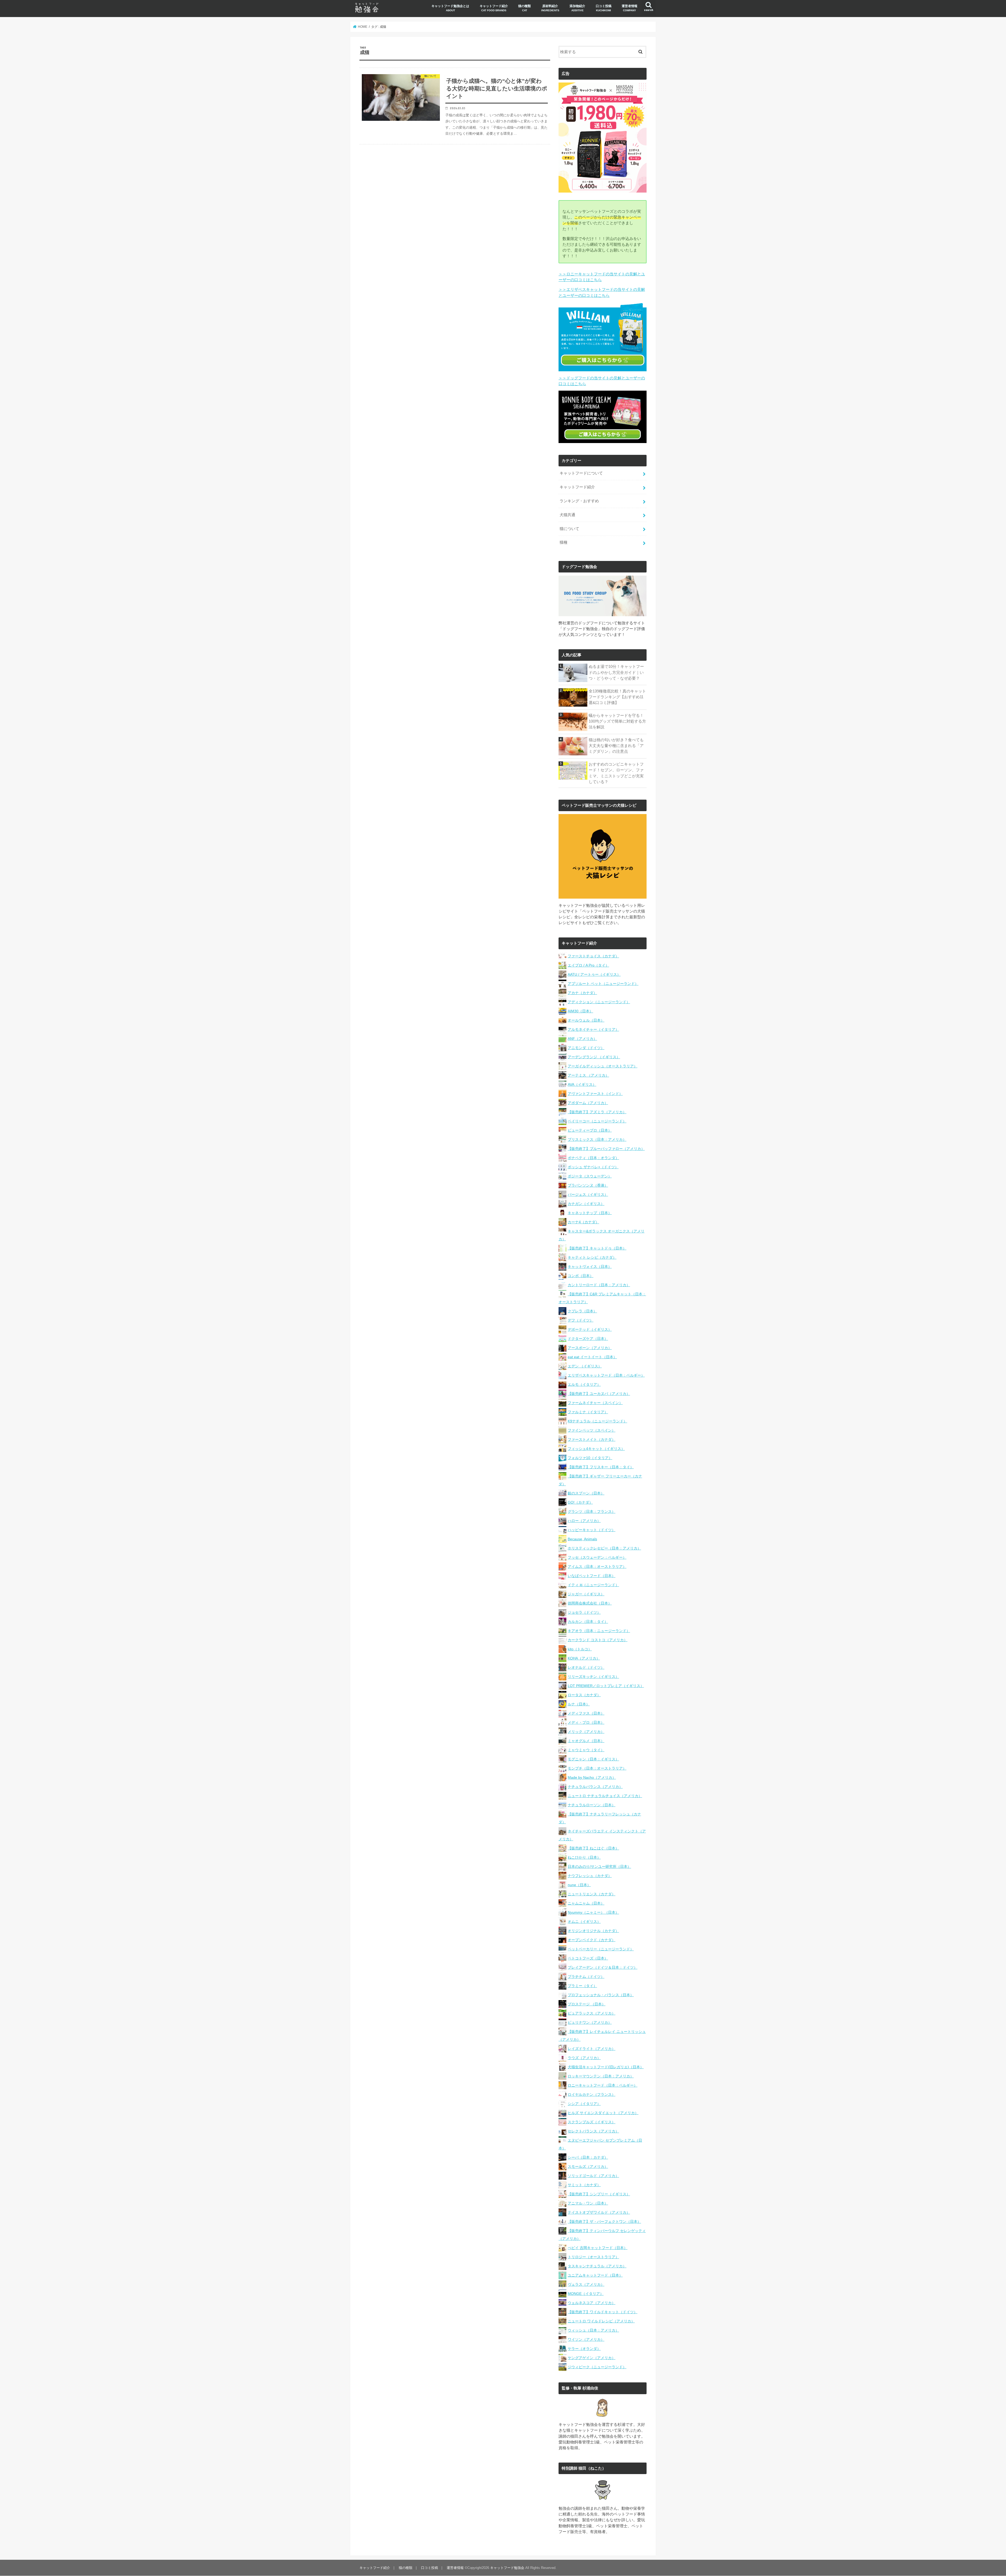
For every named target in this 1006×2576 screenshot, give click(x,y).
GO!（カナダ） (580, 1502)
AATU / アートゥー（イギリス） (594, 974)
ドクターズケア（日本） (588, 1339)
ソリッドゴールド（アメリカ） (593, 2176)
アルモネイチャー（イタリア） (593, 1029)
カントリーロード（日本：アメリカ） (599, 1285)
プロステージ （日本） (587, 2004)
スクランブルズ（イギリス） (592, 2122)
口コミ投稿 (604, 8)
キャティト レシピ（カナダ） (592, 1257)
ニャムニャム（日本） (586, 1903)
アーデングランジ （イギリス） (594, 1057)
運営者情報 (630, 8)
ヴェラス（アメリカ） (586, 2284)
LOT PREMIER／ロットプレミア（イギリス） (606, 1686)
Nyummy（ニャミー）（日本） (593, 1912)
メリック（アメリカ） (586, 1732)
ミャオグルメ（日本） (586, 1741)
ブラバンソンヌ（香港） (588, 1185)
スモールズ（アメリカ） (588, 2166)
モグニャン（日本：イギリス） (593, 1759)
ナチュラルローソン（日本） (592, 1805)
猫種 (564, 542)
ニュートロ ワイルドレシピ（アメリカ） (601, 2321)
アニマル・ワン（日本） (588, 2203)
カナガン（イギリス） (586, 1204)
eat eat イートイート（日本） (592, 1357)
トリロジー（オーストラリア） (593, 2257)
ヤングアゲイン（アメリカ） (592, 2358)
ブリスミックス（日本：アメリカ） (597, 1139)
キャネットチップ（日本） (590, 1213)
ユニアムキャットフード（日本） (595, 2275)
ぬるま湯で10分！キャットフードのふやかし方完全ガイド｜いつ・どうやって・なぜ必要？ (616, 672)
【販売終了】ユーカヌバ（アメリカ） (599, 1394)
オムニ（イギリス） (584, 1922)
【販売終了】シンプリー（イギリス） (599, 2194)
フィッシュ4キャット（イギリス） (596, 1449)
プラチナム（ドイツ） (586, 1977)
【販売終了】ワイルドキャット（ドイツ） (603, 2312)
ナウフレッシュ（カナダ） (590, 1876)
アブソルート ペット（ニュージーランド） (603, 984)
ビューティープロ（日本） (590, 1130)
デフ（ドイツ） (581, 1320)
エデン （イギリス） (585, 1366)
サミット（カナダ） (584, 2185)
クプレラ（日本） (582, 1311)
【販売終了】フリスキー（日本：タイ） (601, 1467)
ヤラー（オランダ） (584, 2349)
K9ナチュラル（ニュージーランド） (597, 1421)
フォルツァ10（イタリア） (590, 1458)
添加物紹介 (577, 8)
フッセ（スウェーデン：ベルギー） (597, 1557)
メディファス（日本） (586, 1713)
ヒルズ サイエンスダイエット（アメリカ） (603, 2113)
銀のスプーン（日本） (586, 1493)
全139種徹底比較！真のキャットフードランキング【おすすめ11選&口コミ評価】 (617, 697)
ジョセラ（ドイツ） (584, 1612)
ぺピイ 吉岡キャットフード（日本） (598, 2248)
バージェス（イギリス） (588, 1194)
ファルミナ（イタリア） (588, 1412)
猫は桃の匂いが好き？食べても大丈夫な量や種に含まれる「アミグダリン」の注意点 (616, 746)
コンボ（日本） (581, 1276)
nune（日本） (579, 1885)
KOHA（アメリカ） (584, 1658)
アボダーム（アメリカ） (588, 1103)
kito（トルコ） (580, 1649)
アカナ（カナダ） (582, 993)
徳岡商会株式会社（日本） (590, 1603)
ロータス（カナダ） (584, 1695)
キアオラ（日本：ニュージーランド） (599, 1631)
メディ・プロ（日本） (586, 1722)
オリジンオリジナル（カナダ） (593, 1931)
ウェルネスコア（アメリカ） (592, 2303)
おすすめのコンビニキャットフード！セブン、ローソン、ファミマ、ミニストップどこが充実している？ (616, 773)
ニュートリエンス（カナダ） (592, 1894)
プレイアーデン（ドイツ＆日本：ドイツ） (603, 1967)
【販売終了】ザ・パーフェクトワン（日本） (604, 2222)
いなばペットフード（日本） (592, 1576)
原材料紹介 (550, 8)
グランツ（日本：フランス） (592, 1511)
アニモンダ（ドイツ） (586, 1048)
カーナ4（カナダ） (583, 1222)
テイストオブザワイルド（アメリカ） (599, 2212)
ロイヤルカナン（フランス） (592, 2094)
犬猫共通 (567, 515)
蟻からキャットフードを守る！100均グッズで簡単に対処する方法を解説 (617, 721)
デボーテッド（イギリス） (590, 1329)
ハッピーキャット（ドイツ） (592, 1530)
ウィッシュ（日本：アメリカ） (593, 2330)
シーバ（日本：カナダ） (588, 2157)
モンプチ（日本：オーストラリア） (597, 1768)
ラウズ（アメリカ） (584, 2058)
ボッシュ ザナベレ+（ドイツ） (593, 1167)
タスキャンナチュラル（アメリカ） (597, 2266)
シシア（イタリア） (584, 2104)
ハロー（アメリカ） (584, 1521)
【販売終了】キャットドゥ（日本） (597, 1248)
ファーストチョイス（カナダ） (593, 956)
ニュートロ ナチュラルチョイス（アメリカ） (605, 1796)
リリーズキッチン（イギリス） (593, 1677)
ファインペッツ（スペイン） (592, 1430)
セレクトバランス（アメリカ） (593, 2131)
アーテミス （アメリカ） (588, 1075)
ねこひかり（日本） (584, 1857)
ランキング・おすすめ (579, 501)
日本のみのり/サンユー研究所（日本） (599, 1866)
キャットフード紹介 (494, 8)
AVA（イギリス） (582, 1084)
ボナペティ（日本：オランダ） (593, 1158)
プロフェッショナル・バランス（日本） (601, 1995)
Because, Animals (582, 1539)
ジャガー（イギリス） (586, 1594)
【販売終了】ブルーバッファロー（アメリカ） (606, 1149)
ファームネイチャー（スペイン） (595, 1403)
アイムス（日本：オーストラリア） (597, 1567)
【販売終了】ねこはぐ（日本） (593, 1848)
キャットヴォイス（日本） (590, 1267)
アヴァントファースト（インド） (595, 1094)
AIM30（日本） (580, 1011)
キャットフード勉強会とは (450, 8)
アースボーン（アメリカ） (590, 1348)
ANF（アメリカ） (582, 1039)
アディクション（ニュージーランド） (599, 1002)
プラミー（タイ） (582, 1986)
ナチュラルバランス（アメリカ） (595, 1787)
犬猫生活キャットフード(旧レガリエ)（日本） (606, 2067)
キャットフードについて (581, 473)
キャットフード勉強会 (507, 2568)
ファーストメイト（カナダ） (592, 1439)
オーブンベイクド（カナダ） (592, 1940)
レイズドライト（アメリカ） (592, 2049)
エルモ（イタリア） (584, 1384)
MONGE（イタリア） (586, 2294)
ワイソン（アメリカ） (586, 2339)
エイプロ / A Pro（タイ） (588, 965)
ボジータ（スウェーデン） (590, 1176)
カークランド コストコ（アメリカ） (598, 1640)
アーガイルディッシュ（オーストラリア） (603, 1066)
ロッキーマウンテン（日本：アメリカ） (601, 2076)
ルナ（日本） (579, 1704)
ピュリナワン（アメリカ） (590, 2022)
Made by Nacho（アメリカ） (592, 1777)
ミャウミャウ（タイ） (586, 1750)
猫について (569, 529)
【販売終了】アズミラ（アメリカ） (597, 1112)
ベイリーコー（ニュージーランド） (597, 1121)
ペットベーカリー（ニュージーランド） (601, 1949)
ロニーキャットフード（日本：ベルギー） (603, 2085)
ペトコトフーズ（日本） (588, 1958)
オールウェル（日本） (586, 1020)
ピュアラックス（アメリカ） (592, 2013)
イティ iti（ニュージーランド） (593, 1585)
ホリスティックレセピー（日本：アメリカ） (604, 1548)
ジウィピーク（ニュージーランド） (597, 2367)
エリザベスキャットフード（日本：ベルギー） (606, 1375)
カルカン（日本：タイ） (588, 1622)
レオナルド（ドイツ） (586, 1667)
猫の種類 (524, 8)
